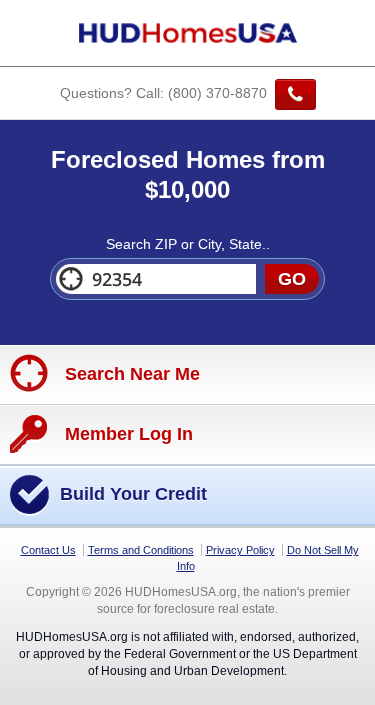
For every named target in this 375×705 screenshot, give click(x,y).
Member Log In (126, 434)
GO (292, 279)
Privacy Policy (240, 550)
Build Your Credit (133, 494)
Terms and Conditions (141, 550)
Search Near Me (130, 374)
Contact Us (48, 550)
